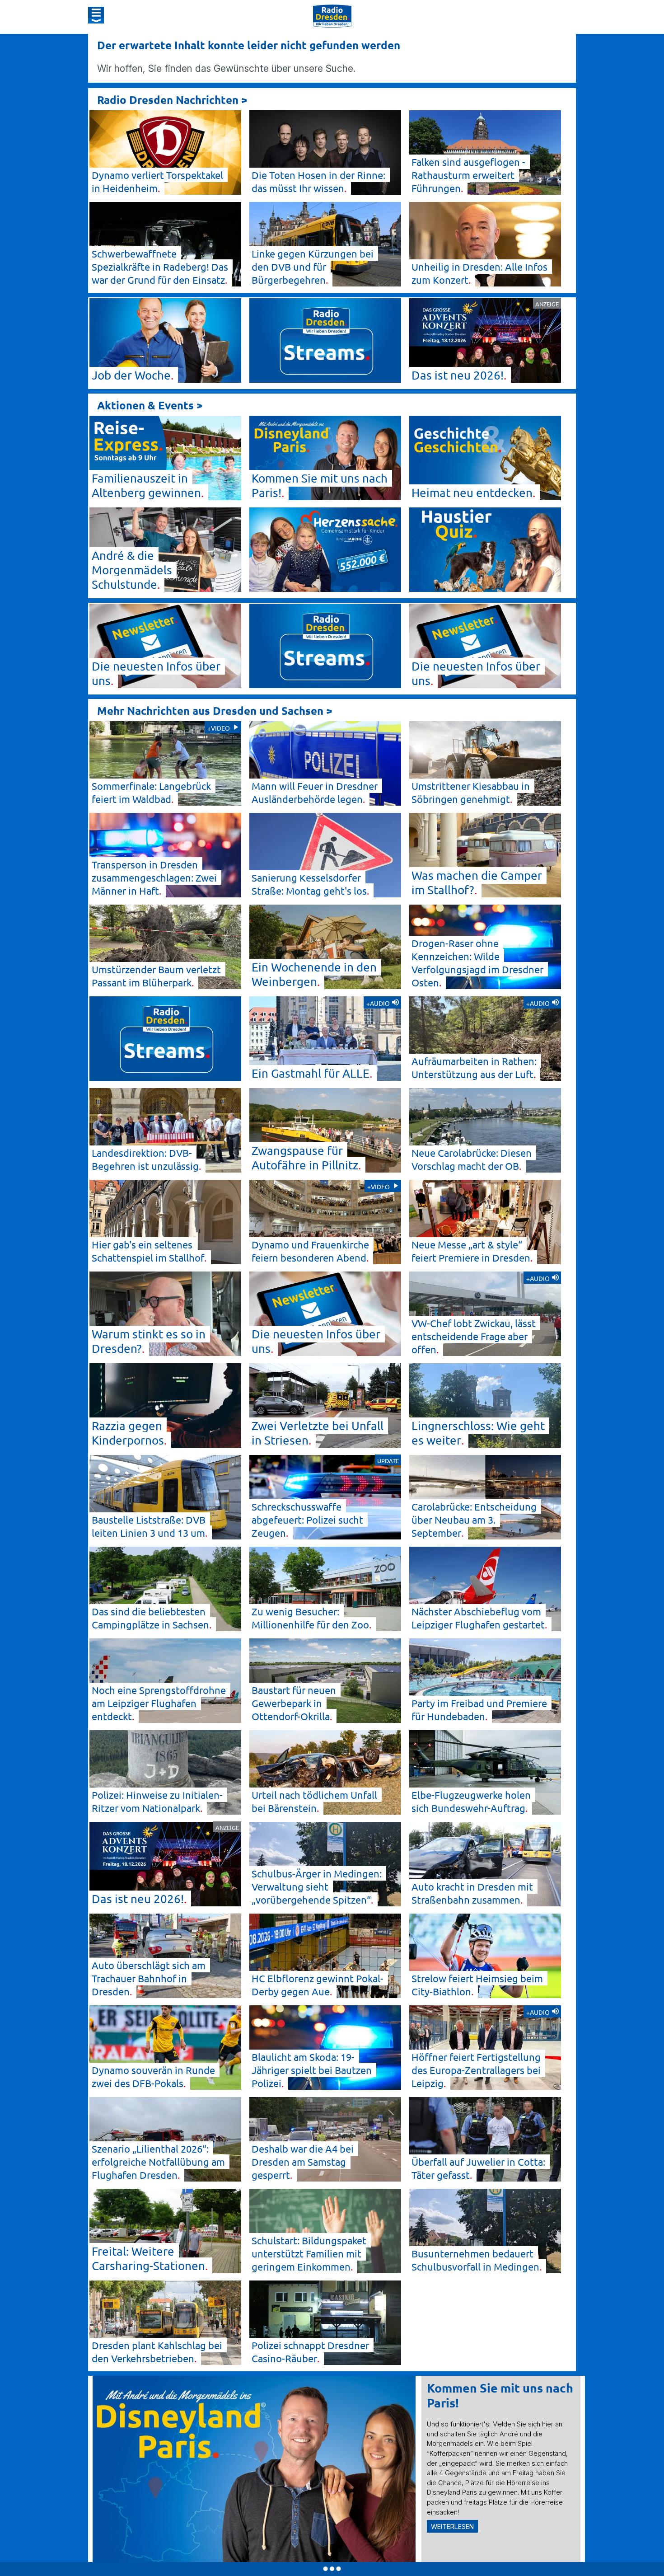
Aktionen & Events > (150, 405)
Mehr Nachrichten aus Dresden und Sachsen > (215, 711)
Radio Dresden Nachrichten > (172, 100)
